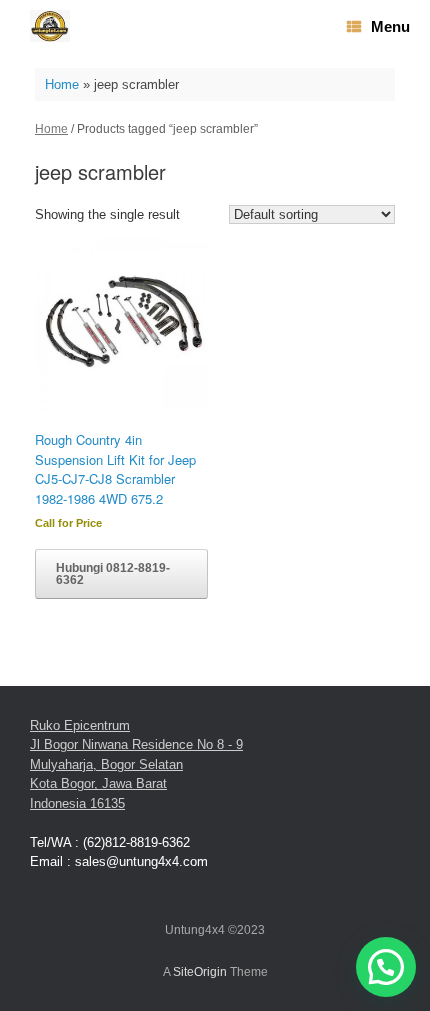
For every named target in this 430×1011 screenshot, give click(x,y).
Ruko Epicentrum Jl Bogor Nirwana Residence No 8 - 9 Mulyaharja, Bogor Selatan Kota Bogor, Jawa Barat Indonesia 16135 (136, 764)
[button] (386, 967)
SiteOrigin (200, 972)
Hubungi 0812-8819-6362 (113, 574)
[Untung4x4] (50, 26)
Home (62, 84)
